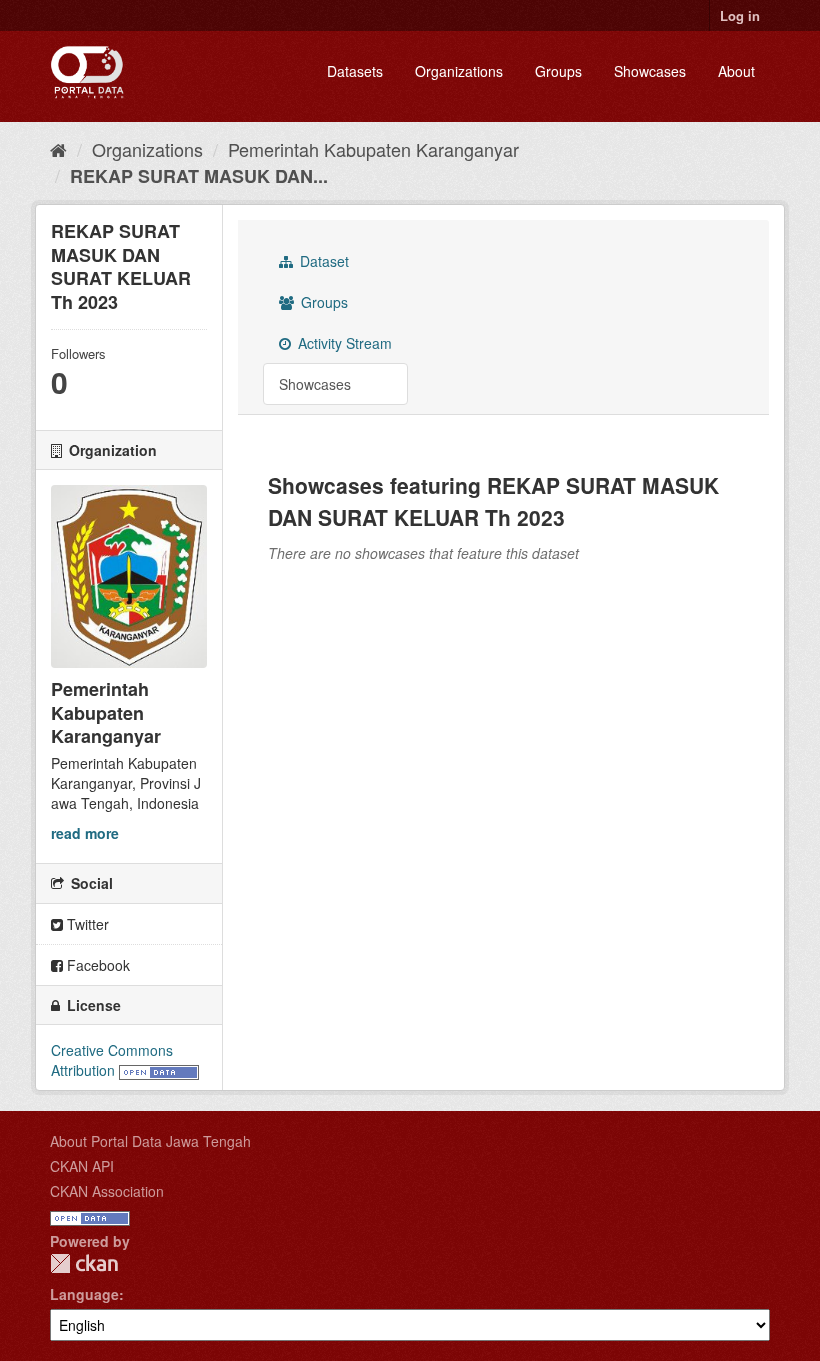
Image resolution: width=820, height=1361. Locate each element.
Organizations (459, 71)
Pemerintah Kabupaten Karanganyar (373, 149)
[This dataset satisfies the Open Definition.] (159, 1070)
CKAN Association (107, 1191)
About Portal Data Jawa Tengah (150, 1141)
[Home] (58, 149)
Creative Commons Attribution (112, 1060)
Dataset (322, 261)
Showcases (650, 71)
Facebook (96, 965)
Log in (740, 15)
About (736, 71)
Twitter (86, 924)
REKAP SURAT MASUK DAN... (199, 176)
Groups (558, 71)
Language (84, 1294)
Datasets (355, 71)
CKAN (84, 1263)
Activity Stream (343, 343)
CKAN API (82, 1166)
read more (85, 833)
